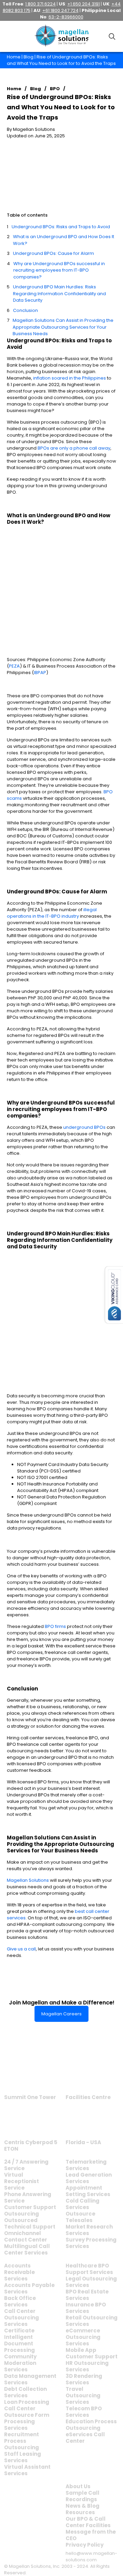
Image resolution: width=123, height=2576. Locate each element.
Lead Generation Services (89, 2178)
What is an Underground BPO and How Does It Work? (64, 240)
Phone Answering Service (28, 2197)
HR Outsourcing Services (87, 2366)
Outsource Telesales (80, 2217)
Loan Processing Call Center (27, 2405)
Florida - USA (83, 2142)
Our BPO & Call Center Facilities (88, 2522)
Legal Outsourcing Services (91, 2282)
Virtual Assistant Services (27, 2470)
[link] (30, 2075)
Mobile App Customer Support (92, 2353)
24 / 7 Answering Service (26, 2165)
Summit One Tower (30, 2097)
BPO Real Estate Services (87, 2295)
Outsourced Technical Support (30, 2223)
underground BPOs (84, 1127)
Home (14, 57)
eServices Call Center (85, 2438)
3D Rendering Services (84, 2379)
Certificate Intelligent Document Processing (19, 2340)
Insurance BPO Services (86, 2308)
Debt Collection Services (25, 2392)
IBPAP (40, 673)
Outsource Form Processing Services (27, 2421)
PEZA (14, 666)
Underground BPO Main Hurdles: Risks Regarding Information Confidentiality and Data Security (59, 293)
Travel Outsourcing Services (83, 2395)
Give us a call (21, 1949)
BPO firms (56, 1626)
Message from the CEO (91, 2535)
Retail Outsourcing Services (92, 2321)
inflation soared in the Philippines (70, 378)
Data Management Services (30, 2379)
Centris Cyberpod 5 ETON (31, 2146)
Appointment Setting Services (88, 2191)
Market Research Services (89, 2230)
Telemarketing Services (86, 2165)
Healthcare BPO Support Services (89, 2269)
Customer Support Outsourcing (30, 2210)
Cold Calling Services (83, 2204)
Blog (29, 57)
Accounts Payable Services (29, 2288)
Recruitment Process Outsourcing (22, 2441)
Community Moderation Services (20, 2363)
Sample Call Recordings (83, 2496)
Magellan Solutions (28, 1880)
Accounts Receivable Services (19, 2272)
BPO (55, 89)
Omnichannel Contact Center (26, 2236)
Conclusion (25, 310)
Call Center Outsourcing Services (22, 2318)
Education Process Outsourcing (91, 2425)
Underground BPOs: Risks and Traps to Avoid (61, 227)
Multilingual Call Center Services (27, 2249)
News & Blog (83, 2506)
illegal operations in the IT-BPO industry (52, 913)
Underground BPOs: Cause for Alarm (53, 253)
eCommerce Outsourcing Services (83, 2337)
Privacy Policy (85, 2545)
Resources (80, 2512)
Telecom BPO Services (84, 2412)
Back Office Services (20, 2301)
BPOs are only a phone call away (74, 448)
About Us (78, 2486)
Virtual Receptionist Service (22, 2181)
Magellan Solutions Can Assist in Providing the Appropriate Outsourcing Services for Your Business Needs (63, 327)
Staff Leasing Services (23, 2457)
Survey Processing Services (91, 2243)
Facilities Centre (88, 2097)
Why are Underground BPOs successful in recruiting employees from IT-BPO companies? (59, 270)
